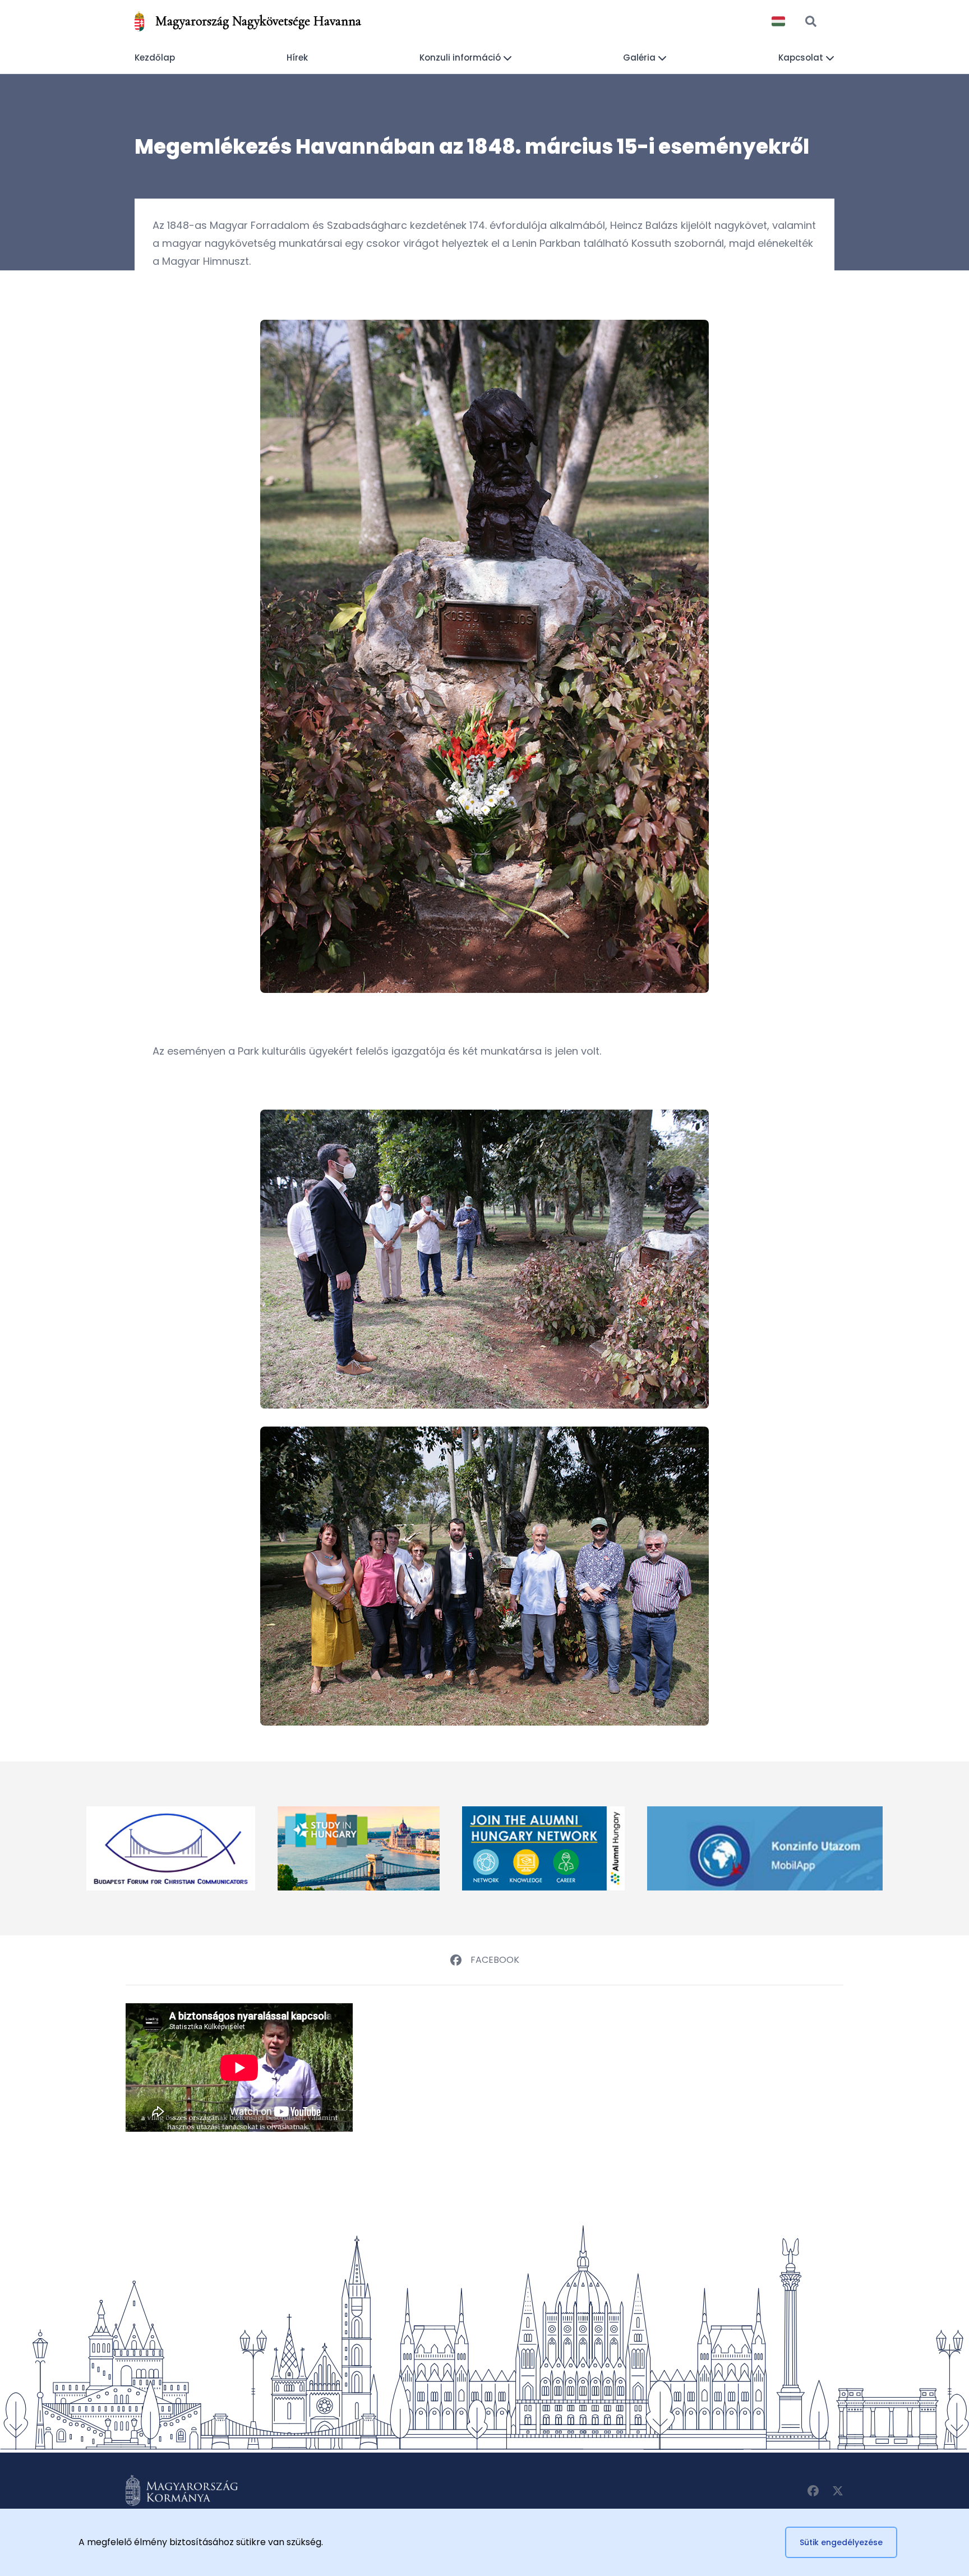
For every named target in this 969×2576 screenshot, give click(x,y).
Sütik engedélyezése (841, 2542)
